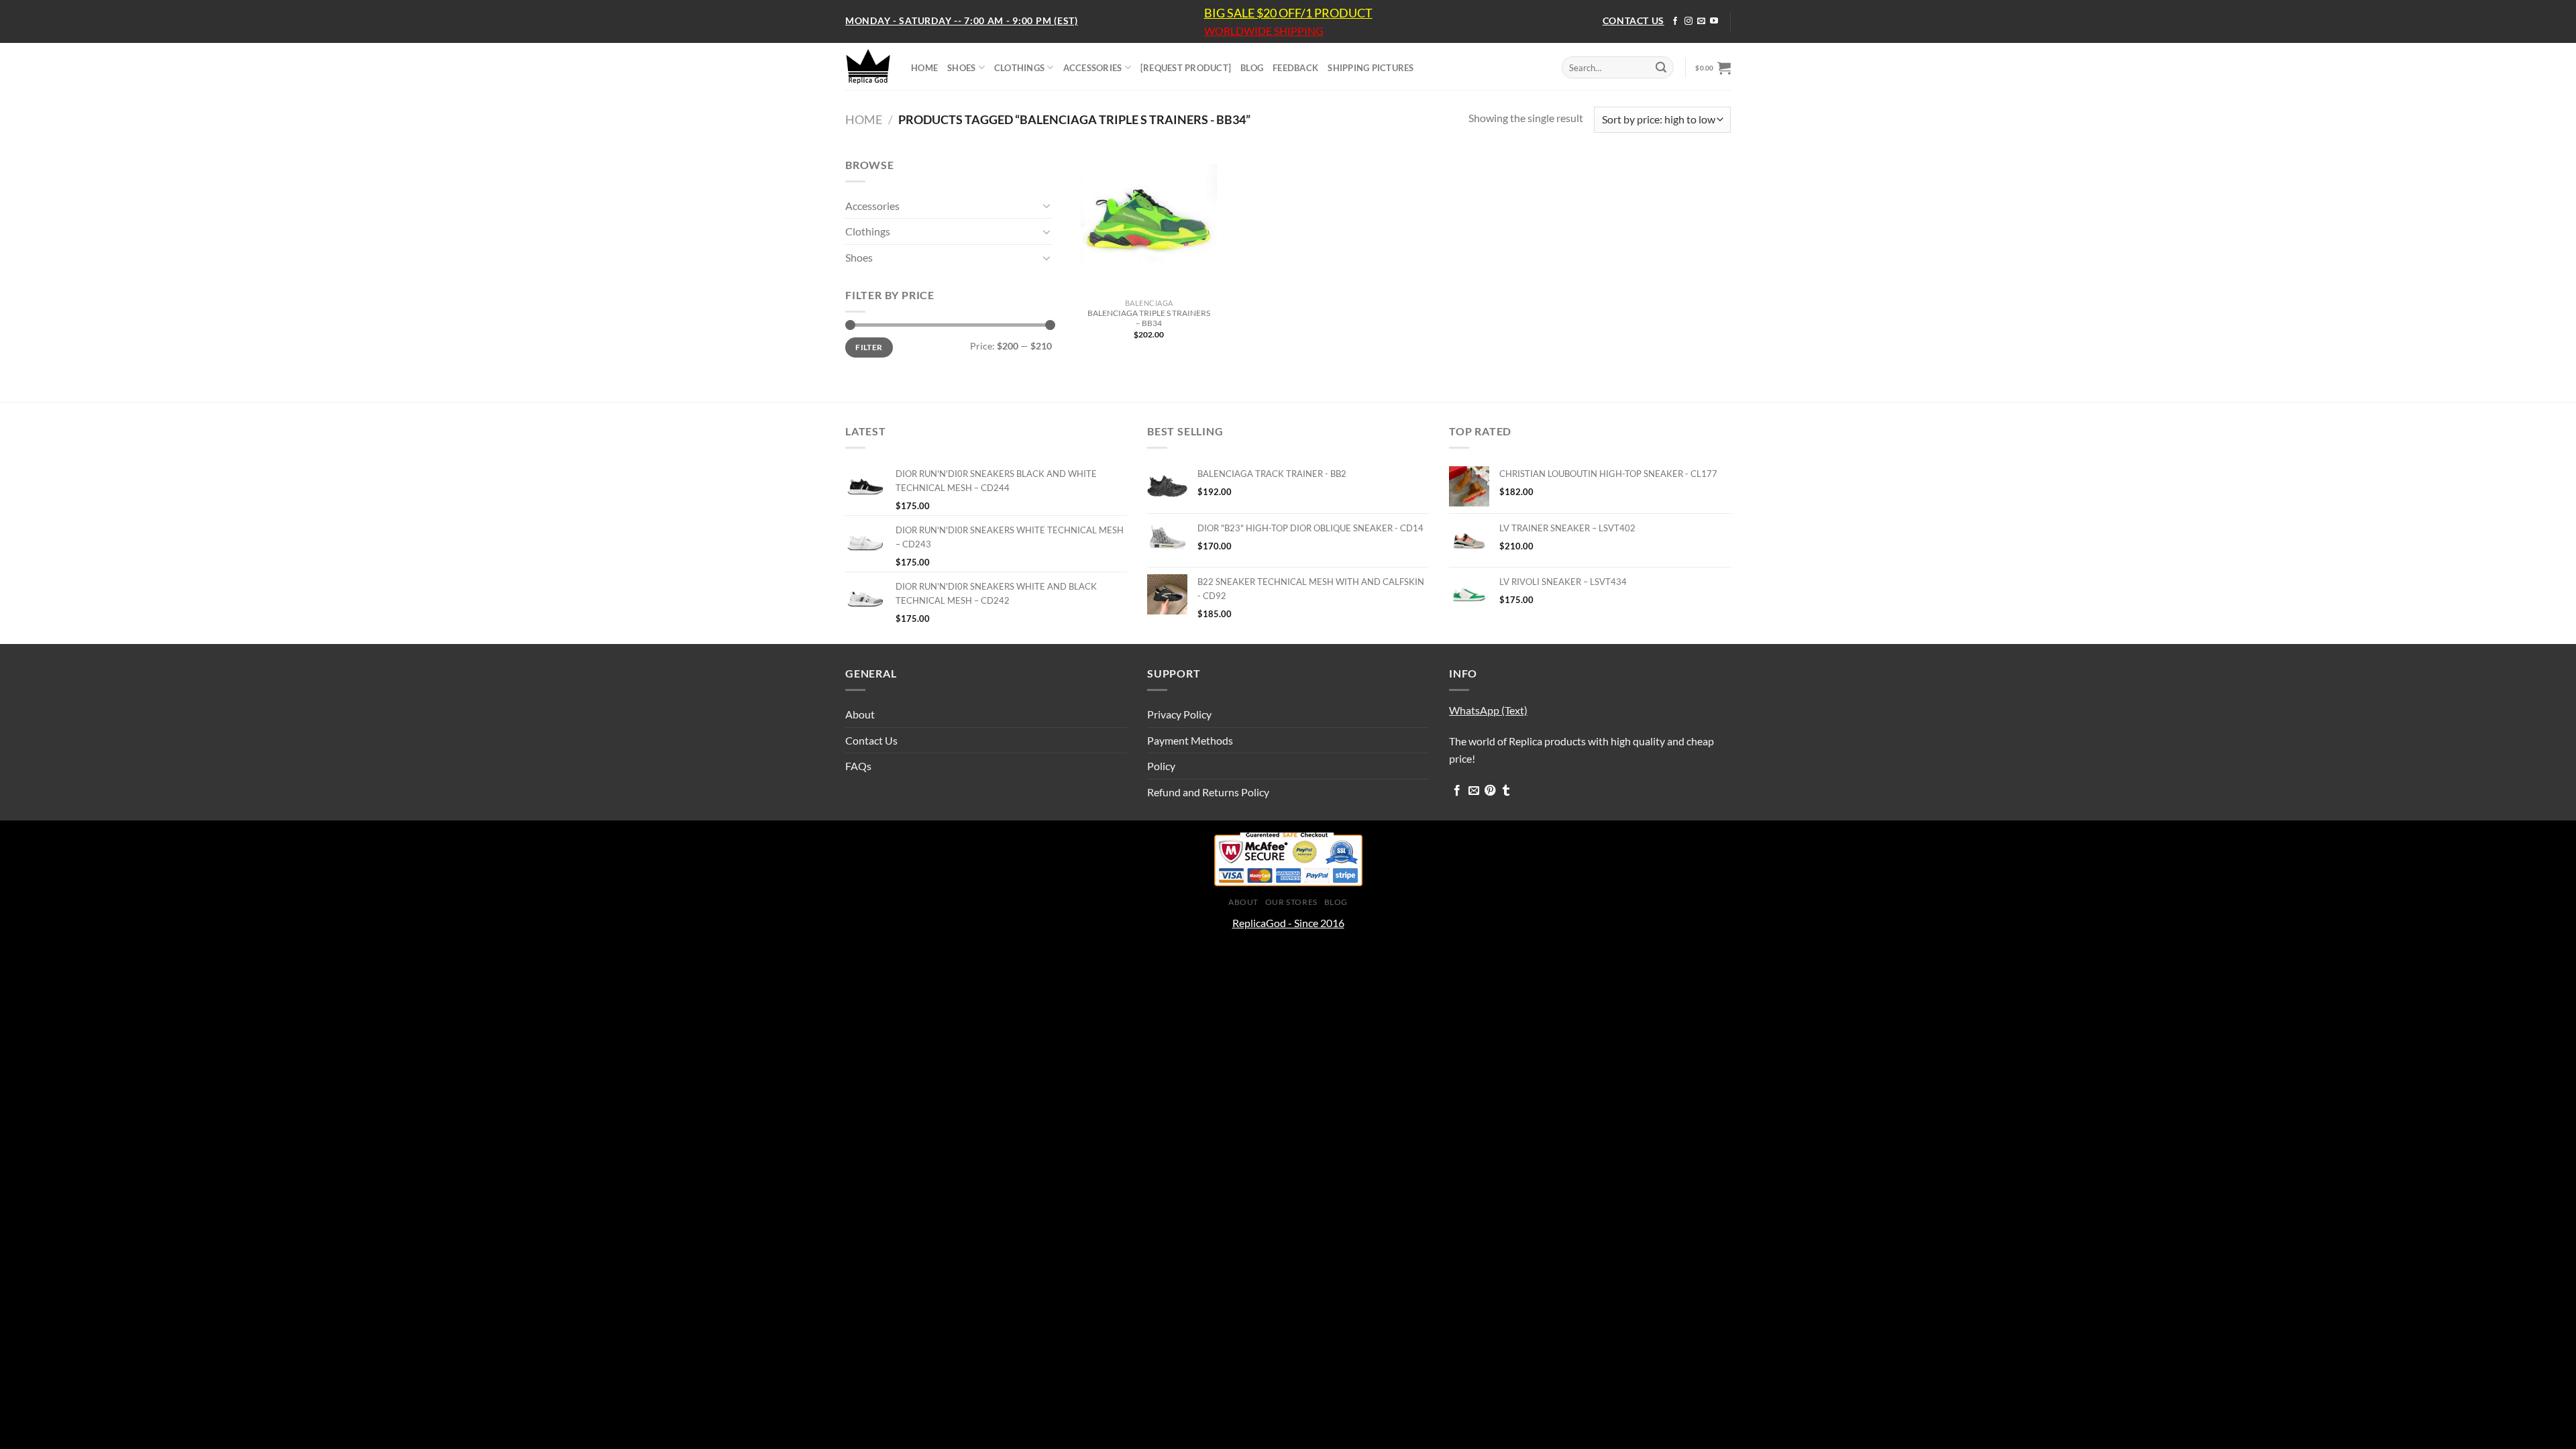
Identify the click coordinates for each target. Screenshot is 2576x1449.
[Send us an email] (1701, 21)
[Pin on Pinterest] (1490, 791)
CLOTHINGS (1019, 68)
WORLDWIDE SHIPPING (1264, 31)
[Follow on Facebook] (1675, 21)
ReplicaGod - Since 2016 (1288, 923)
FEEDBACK (1295, 68)
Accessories (872, 206)
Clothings (868, 231)
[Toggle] (1046, 205)
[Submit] (1661, 68)
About (860, 714)
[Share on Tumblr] (1506, 791)
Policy (1161, 766)
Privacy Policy (1179, 714)
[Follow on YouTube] (1714, 21)
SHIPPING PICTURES (1371, 68)
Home (864, 119)
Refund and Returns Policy (1208, 792)
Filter (869, 347)
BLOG (1252, 68)
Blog (1336, 902)
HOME (924, 68)
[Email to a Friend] (1474, 791)
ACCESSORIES (1093, 68)
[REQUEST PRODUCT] (1186, 68)
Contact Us (871, 740)
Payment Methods (1190, 740)
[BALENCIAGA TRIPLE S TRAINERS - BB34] (1149, 224)
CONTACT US (1633, 20)
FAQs (858, 766)
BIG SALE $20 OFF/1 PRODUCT (1288, 13)
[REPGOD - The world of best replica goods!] (868, 66)
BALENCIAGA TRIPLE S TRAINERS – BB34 (1149, 318)
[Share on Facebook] (1457, 791)
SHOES (961, 68)
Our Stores (1291, 902)
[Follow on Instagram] (1688, 21)
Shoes (859, 257)
